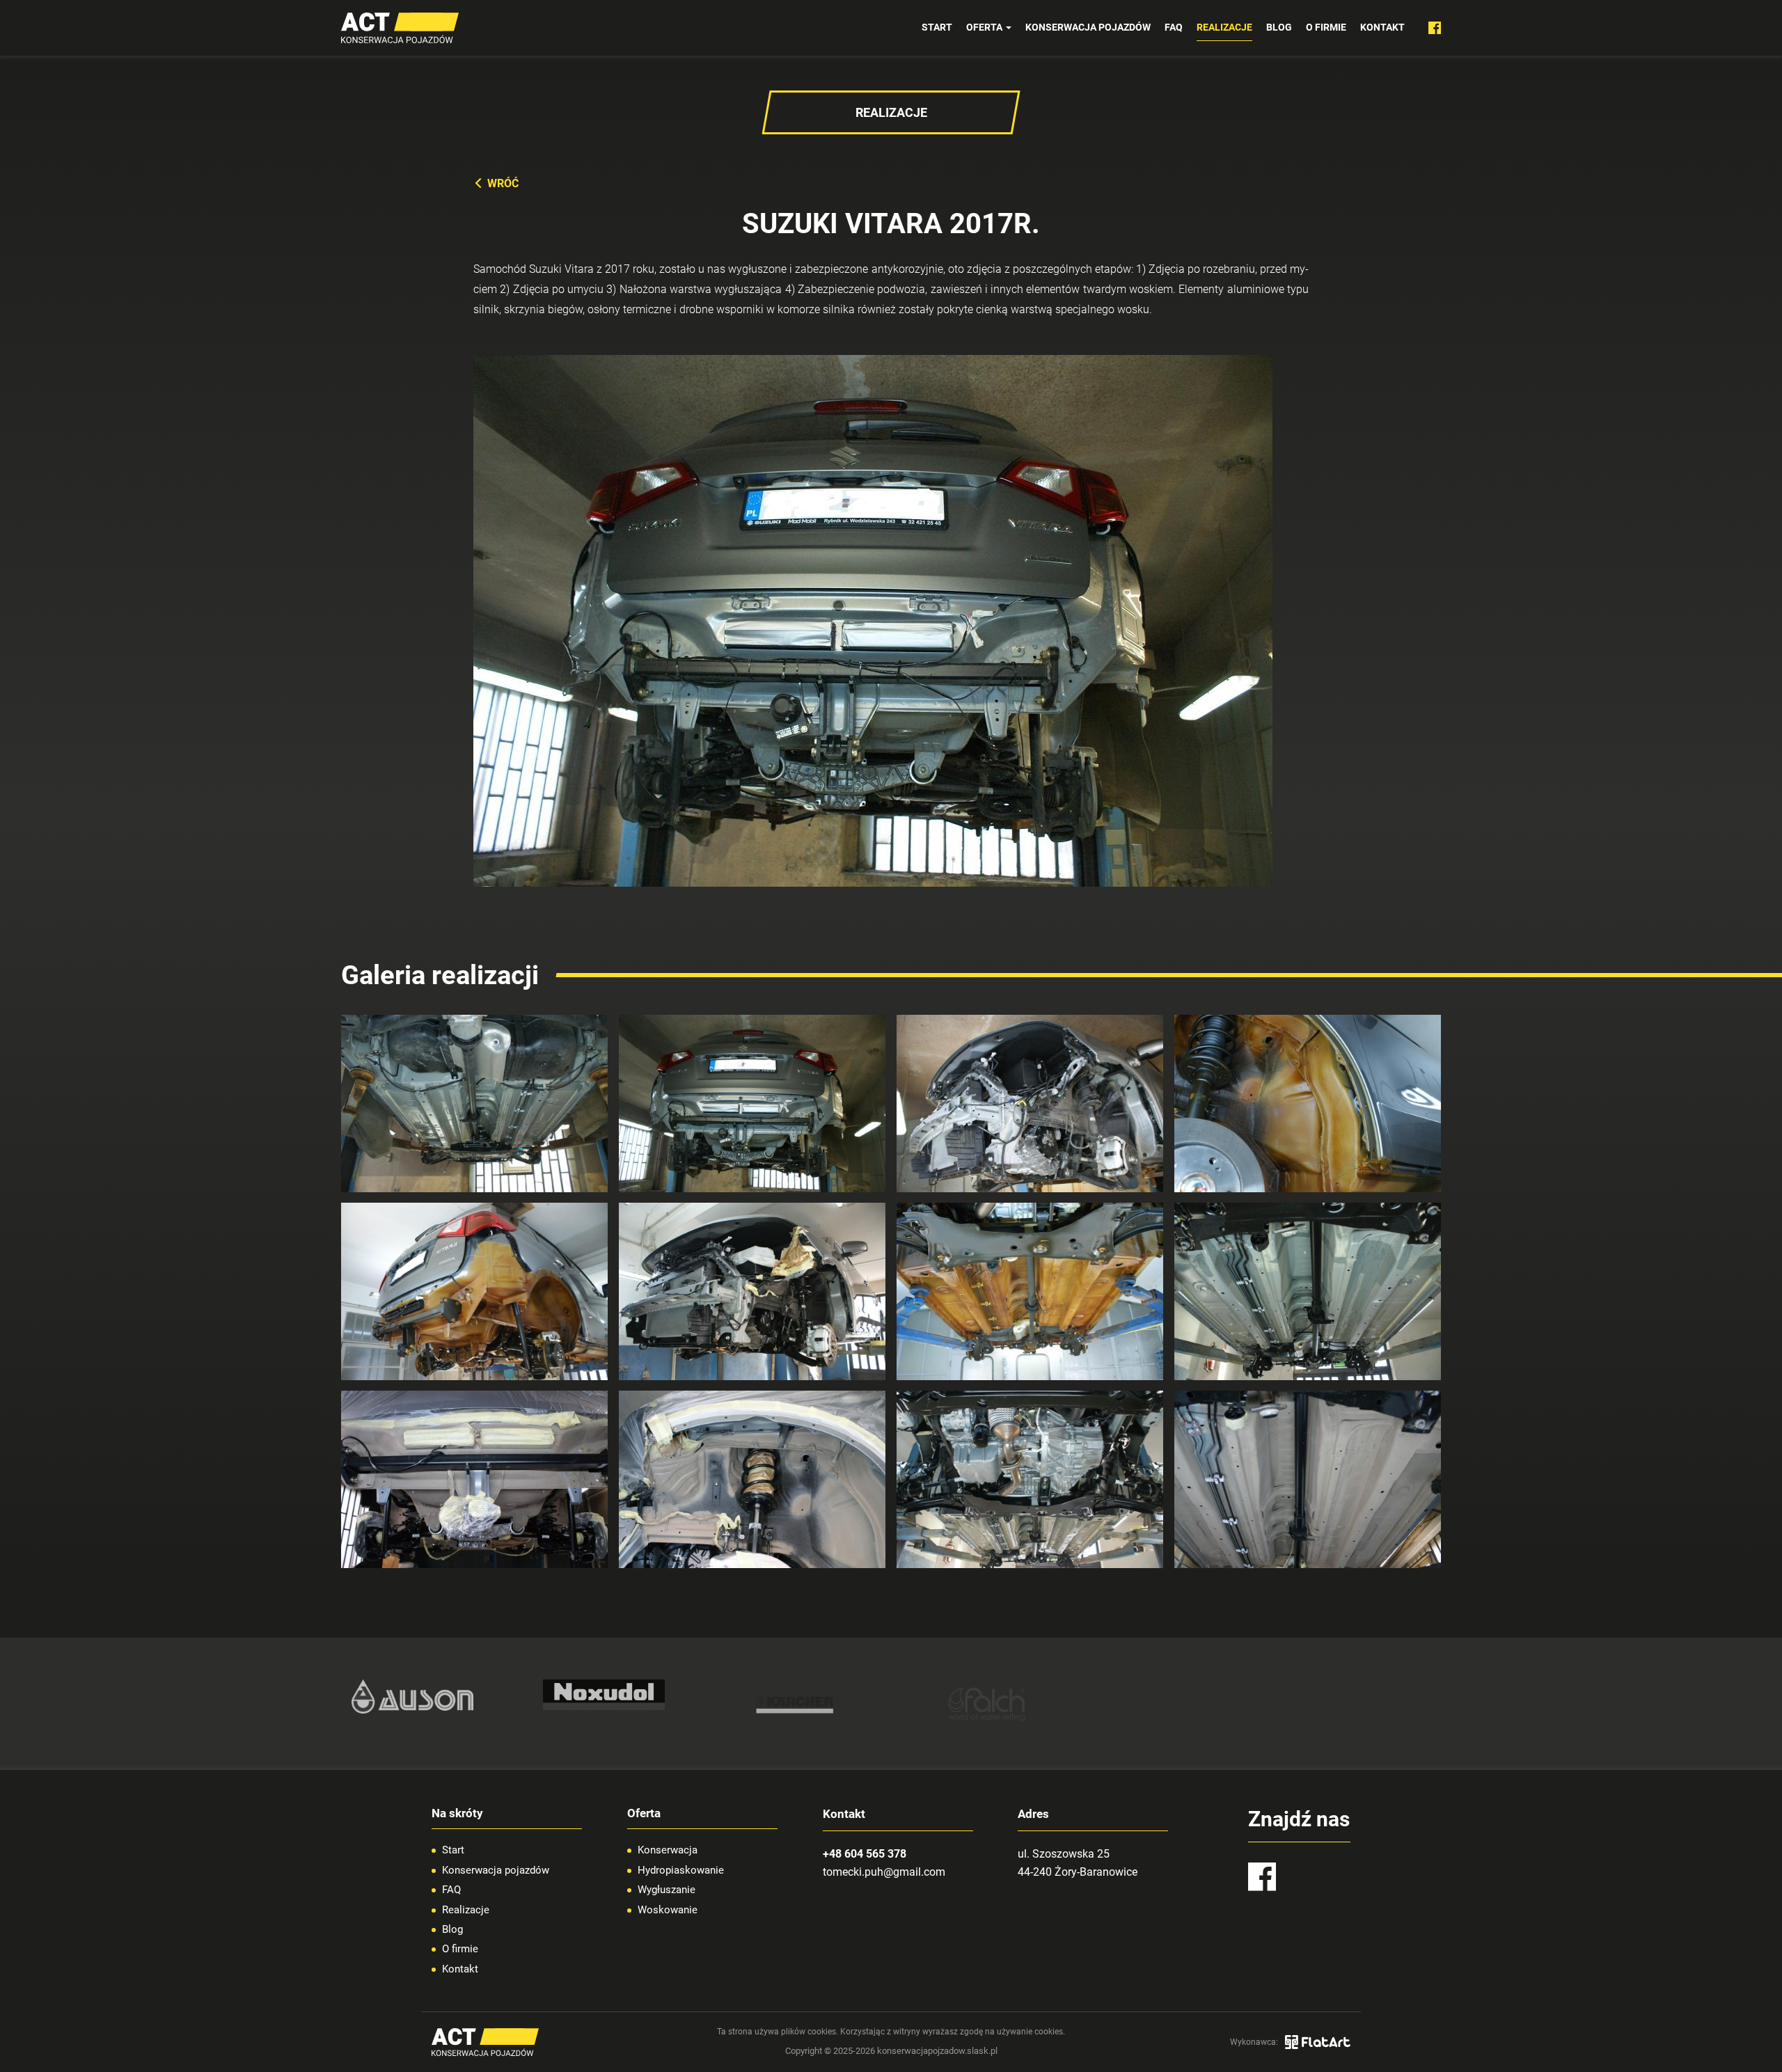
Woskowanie (668, 1910)
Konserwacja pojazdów (1088, 27)
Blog (1279, 27)
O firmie (1326, 27)
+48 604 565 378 (865, 1854)
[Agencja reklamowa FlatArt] (1318, 2042)
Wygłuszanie (667, 1890)
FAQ (1174, 27)
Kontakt (1382, 27)
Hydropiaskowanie (681, 1870)
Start (937, 27)
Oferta (985, 27)
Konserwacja (668, 1850)
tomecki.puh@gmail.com (884, 1872)
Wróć (503, 183)
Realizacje (1224, 27)
